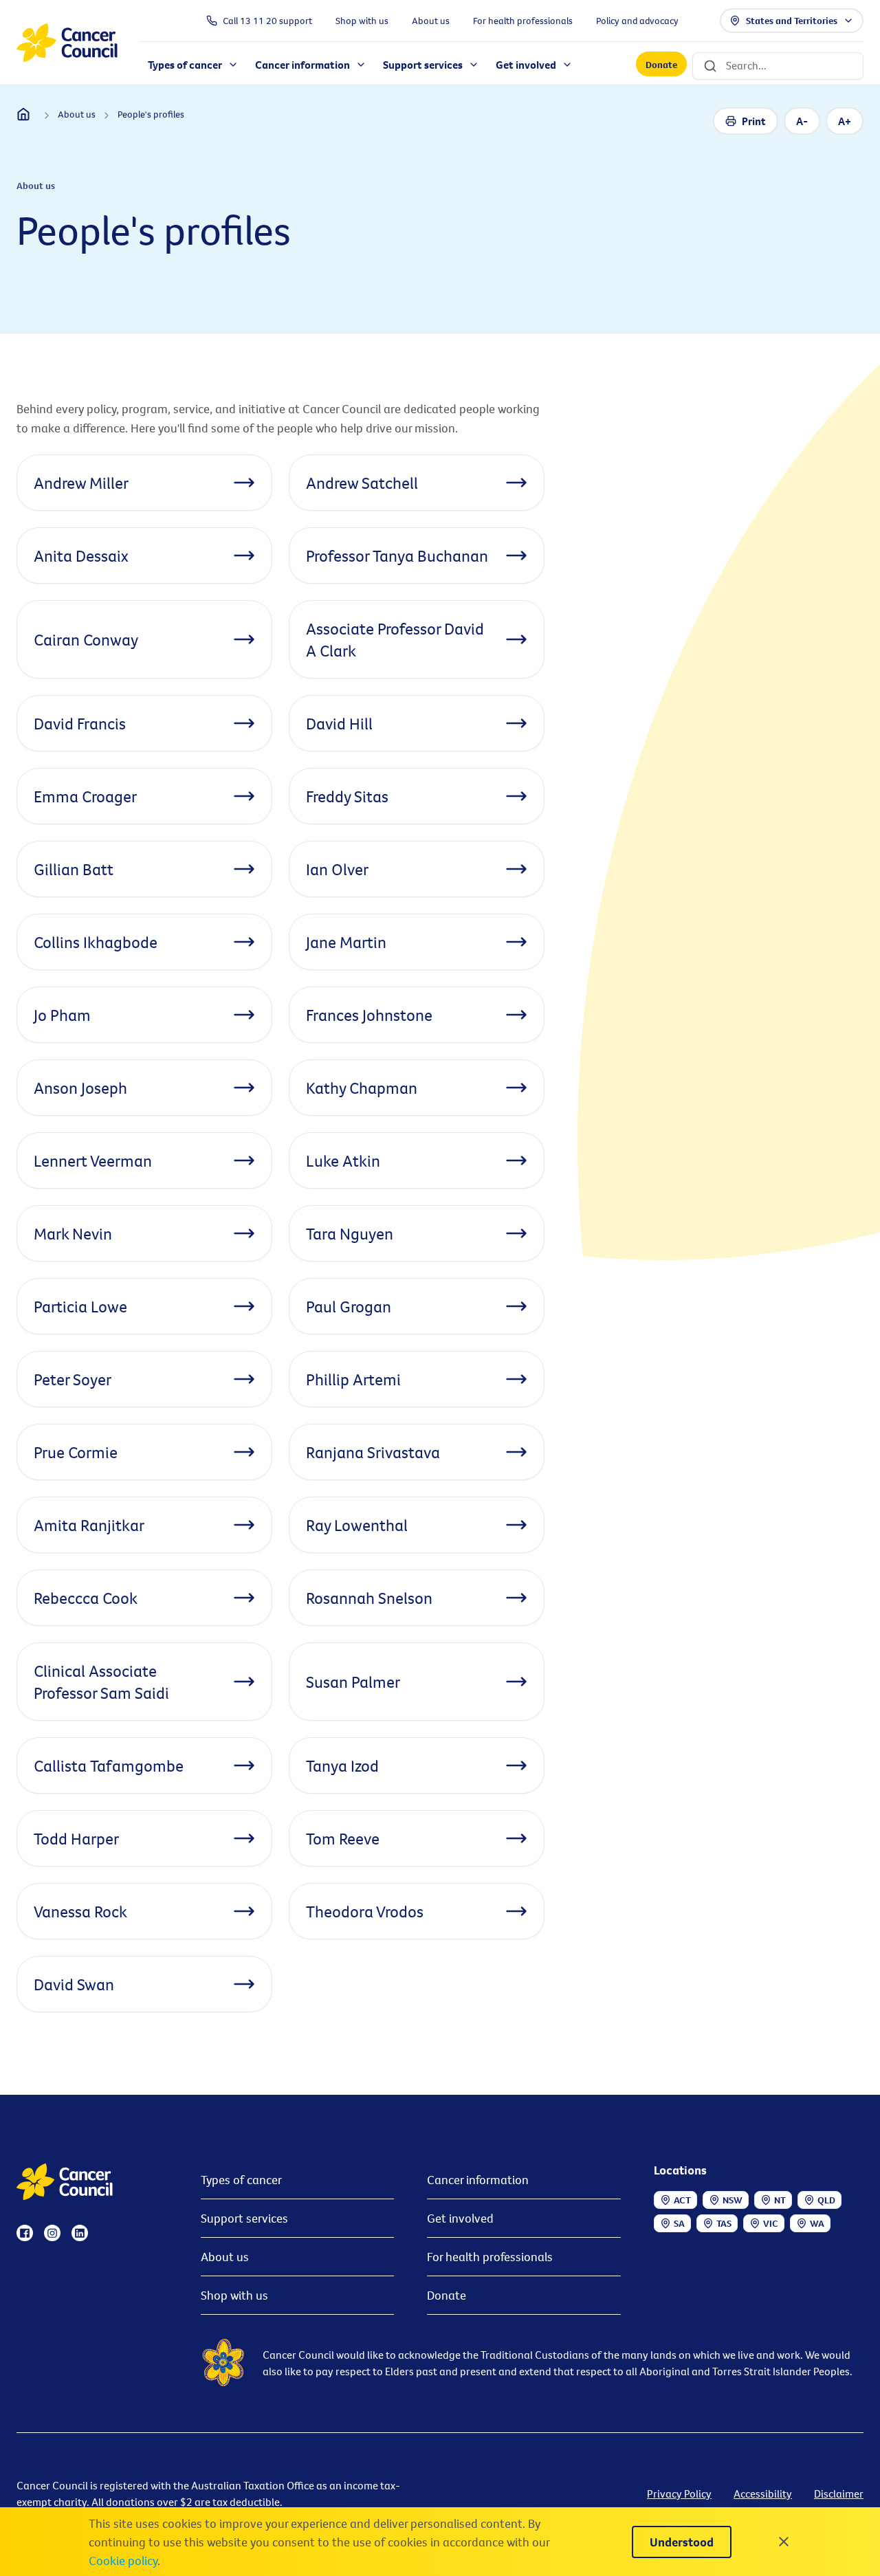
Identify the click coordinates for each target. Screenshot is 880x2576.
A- (802, 121)
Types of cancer (241, 2180)
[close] (784, 2542)
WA (817, 2223)
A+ (845, 121)
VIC (771, 2223)
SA (679, 2223)
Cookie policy (123, 2561)
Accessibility (763, 2494)
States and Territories (792, 21)
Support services (244, 2218)
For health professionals (490, 2257)
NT (780, 2200)
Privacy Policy (679, 2494)
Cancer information (478, 2180)
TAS (724, 2223)
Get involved (460, 2218)
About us (225, 2257)
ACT (682, 2200)
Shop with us (234, 2295)
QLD (826, 2200)
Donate (661, 65)
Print (754, 121)
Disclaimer (839, 2494)
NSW (733, 2200)
